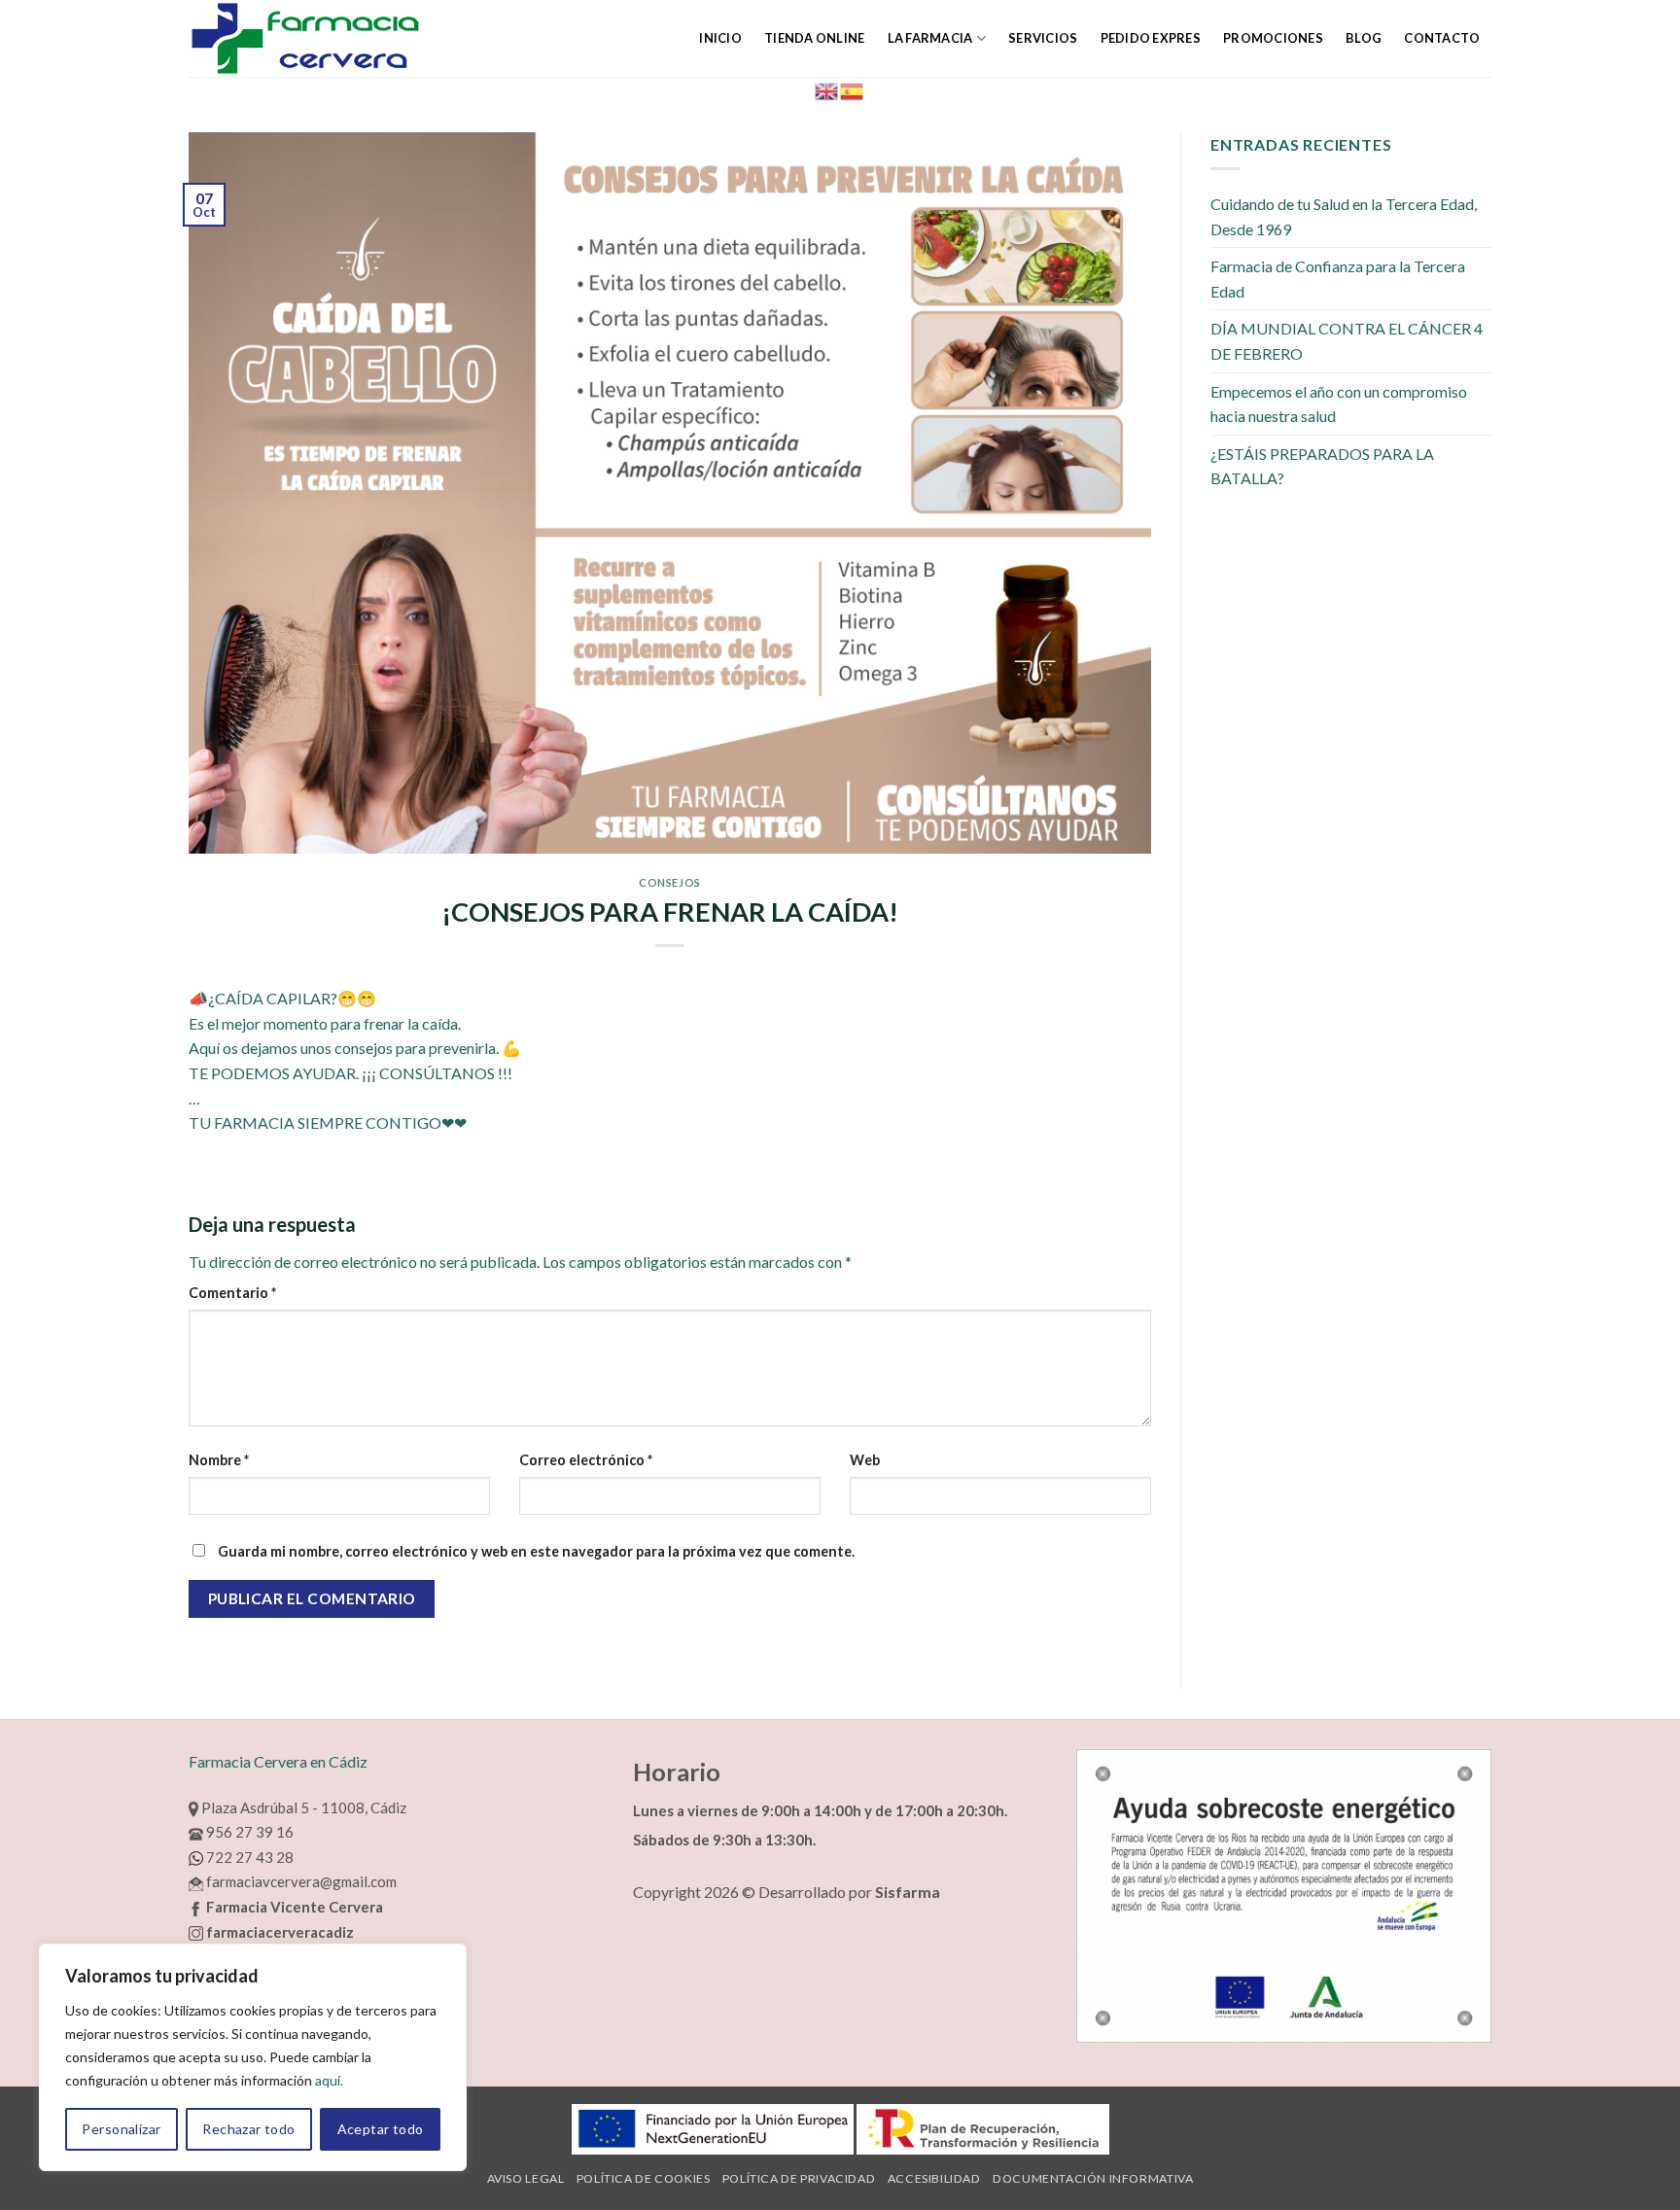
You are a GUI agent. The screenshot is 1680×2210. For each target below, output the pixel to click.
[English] (827, 89)
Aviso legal (526, 2178)
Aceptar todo (381, 2129)
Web (865, 1460)
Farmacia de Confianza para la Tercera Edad (1338, 279)
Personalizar (121, 2129)
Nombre (219, 1460)
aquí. (329, 2080)
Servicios (1043, 38)
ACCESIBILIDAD (934, 2178)
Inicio (720, 38)
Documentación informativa (1093, 2178)
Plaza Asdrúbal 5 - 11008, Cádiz (302, 1807)
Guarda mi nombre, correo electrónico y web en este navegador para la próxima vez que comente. (536, 1551)
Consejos (669, 882)
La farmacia (930, 38)
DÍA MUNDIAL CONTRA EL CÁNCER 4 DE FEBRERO (1347, 341)
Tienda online (814, 38)
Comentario (232, 1293)
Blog (1364, 38)
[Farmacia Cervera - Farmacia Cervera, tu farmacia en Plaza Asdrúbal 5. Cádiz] (343, 38)
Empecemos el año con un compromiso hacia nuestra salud (1339, 404)
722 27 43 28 (248, 1857)
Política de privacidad (799, 2178)
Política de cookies (644, 2178)
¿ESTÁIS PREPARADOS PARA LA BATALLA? (1322, 466)
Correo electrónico (586, 1460)
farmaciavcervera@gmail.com (300, 1881)
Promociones (1273, 38)
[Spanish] (853, 89)
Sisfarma (908, 1892)
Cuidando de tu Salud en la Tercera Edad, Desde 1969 (1344, 216)
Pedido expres (1151, 38)
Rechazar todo (248, 2129)
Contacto (1442, 38)
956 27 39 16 (248, 1832)
